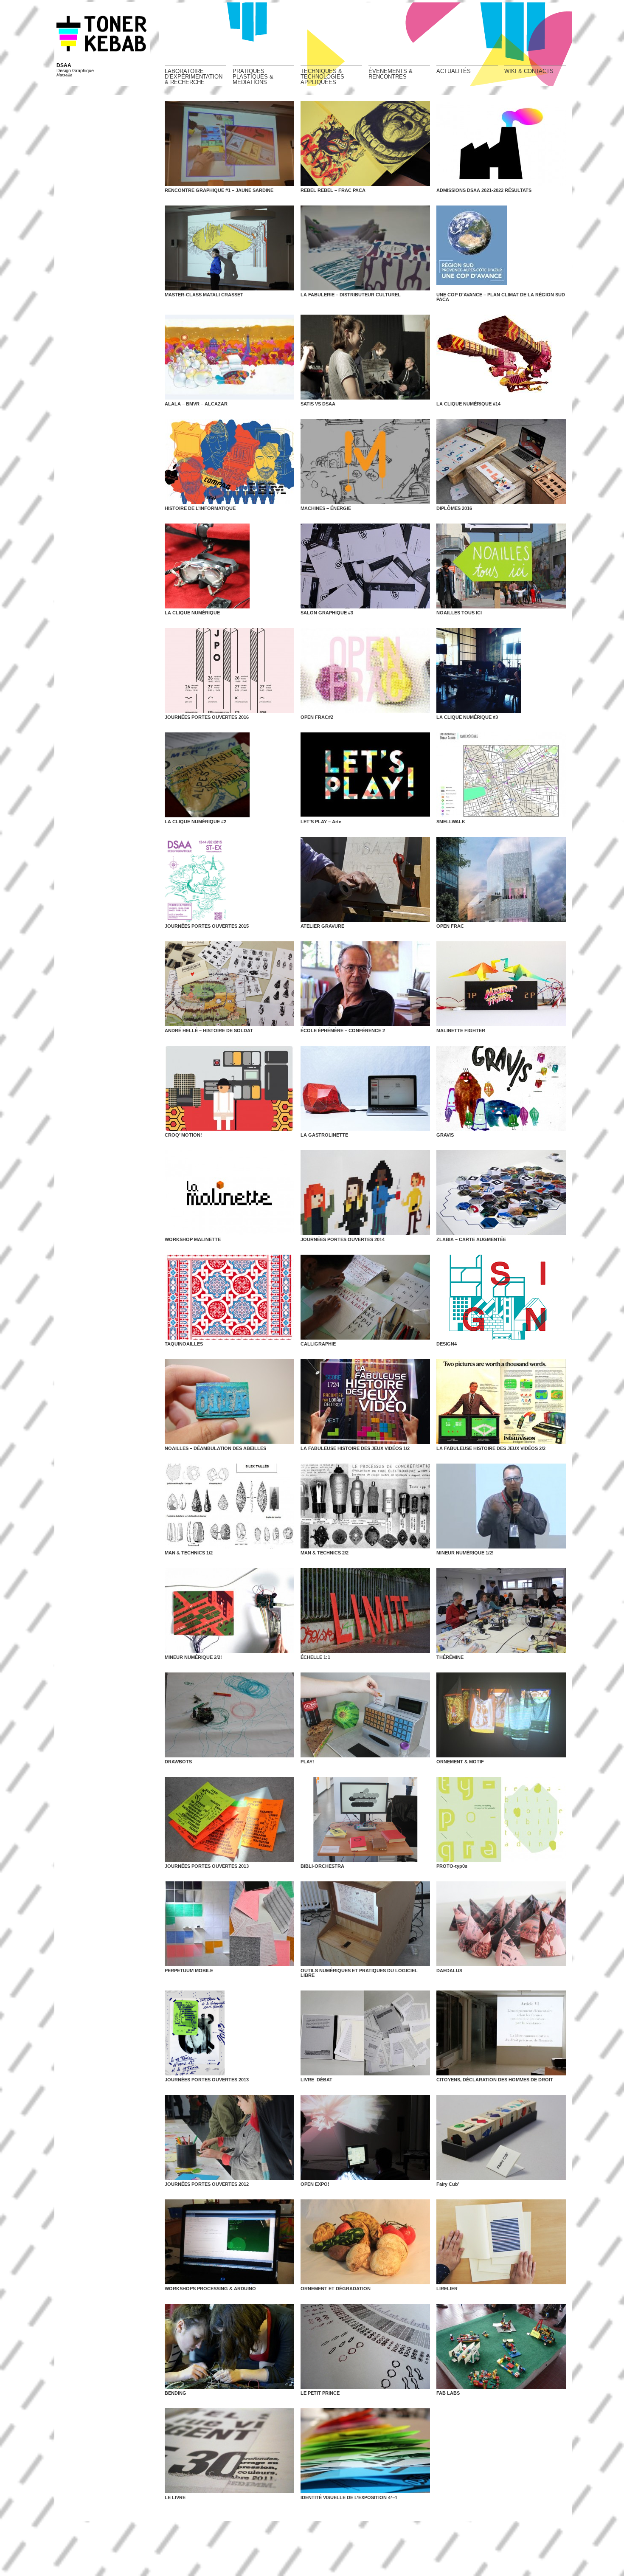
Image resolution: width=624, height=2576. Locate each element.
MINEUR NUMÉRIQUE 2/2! (193, 1657)
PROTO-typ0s (452, 1866)
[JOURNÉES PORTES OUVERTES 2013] (229, 1819)
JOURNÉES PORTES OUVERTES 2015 (207, 926)
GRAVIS (445, 1135)
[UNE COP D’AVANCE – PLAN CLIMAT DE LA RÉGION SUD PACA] (501, 248)
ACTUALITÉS (454, 71)
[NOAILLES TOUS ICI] (501, 566)
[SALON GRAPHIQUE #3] (365, 566)
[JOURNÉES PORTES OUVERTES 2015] (229, 879)
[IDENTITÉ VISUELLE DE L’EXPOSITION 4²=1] (365, 2451)
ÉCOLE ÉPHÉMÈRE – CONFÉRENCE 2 (343, 1030)
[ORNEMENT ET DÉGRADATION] (365, 2242)
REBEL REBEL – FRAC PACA (333, 190)
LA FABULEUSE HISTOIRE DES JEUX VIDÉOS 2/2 (491, 1448)
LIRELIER (447, 2289)
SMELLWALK (451, 822)
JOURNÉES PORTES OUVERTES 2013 (207, 1866)
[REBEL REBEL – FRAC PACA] (365, 144)
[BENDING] (229, 2346)
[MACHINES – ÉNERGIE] (365, 462)
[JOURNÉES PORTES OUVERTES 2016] (229, 670)
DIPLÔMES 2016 (454, 508)
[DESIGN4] (501, 1297)
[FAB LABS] (501, 2346)
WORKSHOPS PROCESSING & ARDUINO (210, 2289)
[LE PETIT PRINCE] (365, 2346)
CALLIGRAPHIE (318, 1344)
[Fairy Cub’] (501, 2137)
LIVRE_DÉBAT (316, 2080)
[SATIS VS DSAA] (365, 357)
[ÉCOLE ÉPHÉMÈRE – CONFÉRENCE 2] (365, 984)
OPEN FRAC (450, 926)
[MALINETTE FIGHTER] (501, 984)
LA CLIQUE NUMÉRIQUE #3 (467, 717)
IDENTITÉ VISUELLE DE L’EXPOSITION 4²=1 (349, 2497)
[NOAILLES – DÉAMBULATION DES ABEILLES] (229, 1402)
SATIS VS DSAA (318, 404)
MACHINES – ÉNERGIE (326, 508)
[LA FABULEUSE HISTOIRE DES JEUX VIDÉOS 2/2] (501, 1402)
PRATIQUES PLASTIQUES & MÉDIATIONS (253, 76)
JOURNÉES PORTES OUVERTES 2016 (207, 717)
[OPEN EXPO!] (365, 2137)
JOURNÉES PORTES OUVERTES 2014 (343, 1239)
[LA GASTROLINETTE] (365, 1088)
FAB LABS (448, 2393)
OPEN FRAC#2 (317, 717)
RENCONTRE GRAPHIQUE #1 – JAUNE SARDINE (219, 190)
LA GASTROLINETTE (324, 1135)
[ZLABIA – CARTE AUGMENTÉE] (501, 1193)
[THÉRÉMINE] (501, 1610)
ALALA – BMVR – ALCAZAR (196, 404)
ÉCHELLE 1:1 (315, 1657)
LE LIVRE (175, 2497)
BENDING (176, 2393)
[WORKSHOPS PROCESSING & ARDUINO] (229, 2242)
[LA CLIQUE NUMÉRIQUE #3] (501, 670)
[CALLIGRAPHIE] (365, 1297)
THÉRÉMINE (450, 1657)
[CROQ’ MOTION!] (229, 1088)
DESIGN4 (447, 1344)
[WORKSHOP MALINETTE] (229, 1193)
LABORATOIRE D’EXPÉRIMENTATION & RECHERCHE (194, 76)
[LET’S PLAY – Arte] (365, 775)
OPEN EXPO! (315, 2184)
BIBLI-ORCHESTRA (322, 1866)
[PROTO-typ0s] (501, 1819)
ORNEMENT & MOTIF (460, 1762)
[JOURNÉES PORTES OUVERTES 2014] (365, 1193)
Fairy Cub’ (448, 2184)
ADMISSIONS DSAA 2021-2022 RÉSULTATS (484, 190)
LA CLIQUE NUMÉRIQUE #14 (468, 404)
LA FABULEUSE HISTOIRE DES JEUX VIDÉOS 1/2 (355, 1448)
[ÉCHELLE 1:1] (365, 1610)
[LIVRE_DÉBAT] (365, 2033)
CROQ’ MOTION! (183, 1135)
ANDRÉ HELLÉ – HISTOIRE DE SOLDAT (209, 1030)
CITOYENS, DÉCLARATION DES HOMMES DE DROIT (495, 2080)
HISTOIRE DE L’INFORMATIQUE (200, 508)
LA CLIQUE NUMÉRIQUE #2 (195, 822)
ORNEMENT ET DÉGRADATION (336, 2289)
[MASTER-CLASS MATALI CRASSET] (229, 248)
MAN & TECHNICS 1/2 (189, 1553)
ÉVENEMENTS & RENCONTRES (391, 74)
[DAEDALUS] (501, 1924)
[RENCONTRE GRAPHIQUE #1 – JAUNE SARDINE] (229, 144)
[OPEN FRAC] (501, 879)
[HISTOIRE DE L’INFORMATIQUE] (229, 462)
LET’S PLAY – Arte (321, 822)
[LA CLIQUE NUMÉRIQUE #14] (501, 357)
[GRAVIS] (501, 1088)
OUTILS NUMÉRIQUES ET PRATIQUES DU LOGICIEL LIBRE (359, 1973)
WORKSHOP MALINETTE (193, 1239)
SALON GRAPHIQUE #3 (327, 613)
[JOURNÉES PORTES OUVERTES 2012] (229, 2137)
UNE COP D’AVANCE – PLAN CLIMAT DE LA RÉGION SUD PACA (501, 297)
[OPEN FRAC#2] (365, 670)
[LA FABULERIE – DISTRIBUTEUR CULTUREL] (365, 248)
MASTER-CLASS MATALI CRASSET (204, 295)
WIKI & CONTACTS (529, 71)
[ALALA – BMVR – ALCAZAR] (229, 357)
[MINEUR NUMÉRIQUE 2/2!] (229, 1610)
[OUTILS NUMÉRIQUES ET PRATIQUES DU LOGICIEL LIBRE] (365, 1924)
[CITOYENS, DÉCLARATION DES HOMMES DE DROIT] (501, 2033)
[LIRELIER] (501, 2242)
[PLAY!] (365, 1715)
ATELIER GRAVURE (322, 926)
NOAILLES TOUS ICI (459, 613)
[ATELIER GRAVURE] (365, 879)
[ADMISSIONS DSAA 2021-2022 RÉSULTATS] (501, 144)
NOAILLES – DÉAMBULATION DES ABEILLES (215, 1448)
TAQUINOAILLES (184, 1344)
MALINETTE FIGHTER (461, 1030)
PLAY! (307, 1762)
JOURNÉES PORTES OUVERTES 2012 (207, 2184)
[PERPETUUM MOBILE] (229, 1924)
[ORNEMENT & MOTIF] (501, 1715)
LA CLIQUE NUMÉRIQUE (192, 613)
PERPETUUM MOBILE (189, 1971)
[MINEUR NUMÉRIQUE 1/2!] (501, 1506)
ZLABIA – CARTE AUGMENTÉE (471, 1239)
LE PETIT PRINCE (320, 2393)
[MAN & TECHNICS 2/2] (365, 1506)
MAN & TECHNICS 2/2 (325, 1553)
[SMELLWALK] (501, 775)
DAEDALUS (449, 1971)
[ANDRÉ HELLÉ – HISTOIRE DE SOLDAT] (229, 984)
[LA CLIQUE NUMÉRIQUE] (229, 566)
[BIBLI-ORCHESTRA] (365, 1819)
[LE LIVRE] (229, 2451)
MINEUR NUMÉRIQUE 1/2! (465, 1553)
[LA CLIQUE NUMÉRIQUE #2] (229, 775)
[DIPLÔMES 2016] (501, 462)
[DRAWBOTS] (229, 1715)
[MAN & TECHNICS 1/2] (229, 1506)
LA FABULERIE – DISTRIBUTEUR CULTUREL (351, 295)
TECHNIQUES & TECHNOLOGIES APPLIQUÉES (322, 76)
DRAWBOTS (178, 1762)
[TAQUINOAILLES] (229, 1297)
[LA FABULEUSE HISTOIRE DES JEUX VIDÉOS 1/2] (365, 1402)
